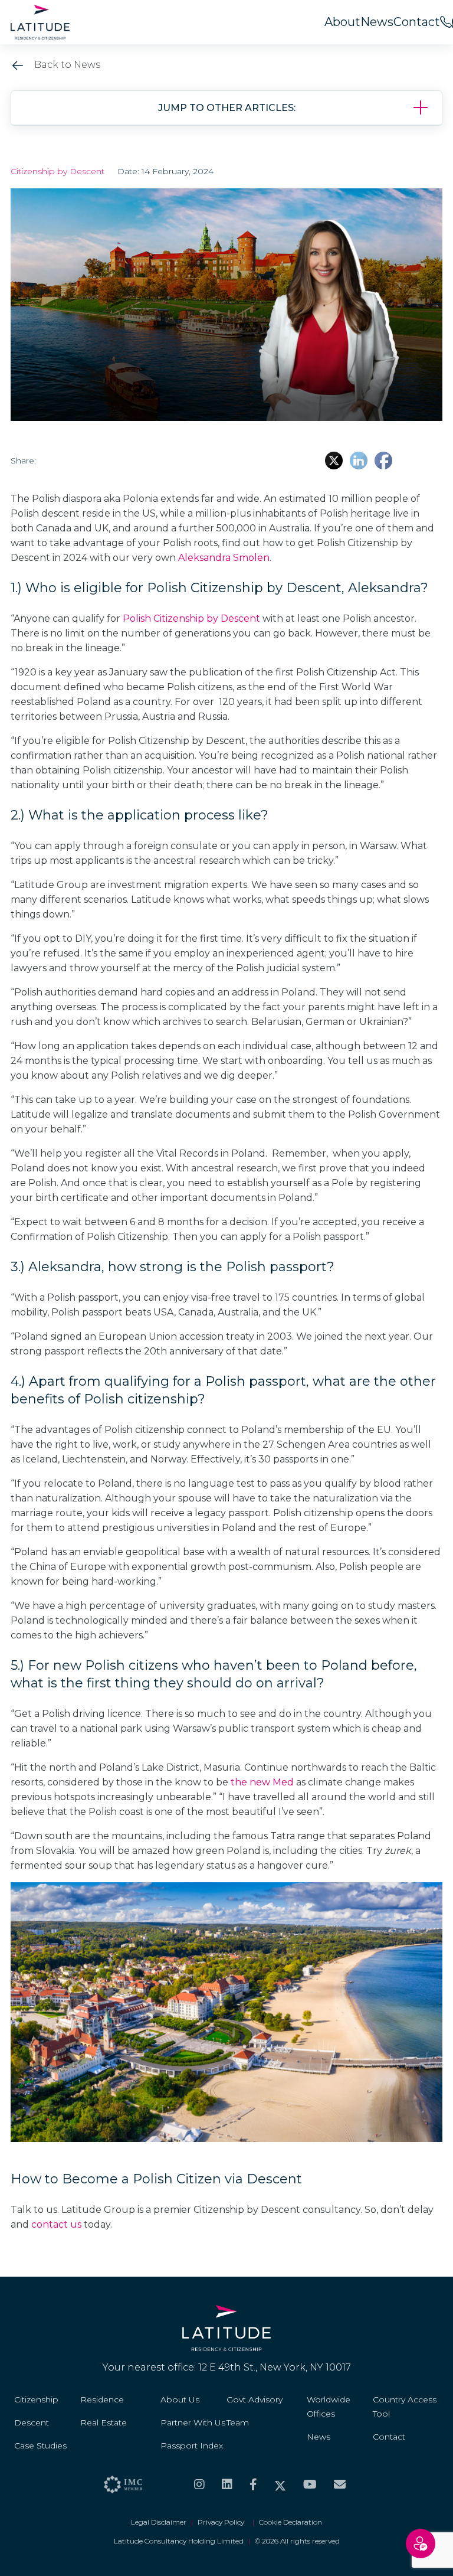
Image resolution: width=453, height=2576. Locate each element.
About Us (180, 2399)
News (377, 22)
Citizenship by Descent (58, 171)
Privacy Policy (223, 2522)
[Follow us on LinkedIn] (227, 2484)
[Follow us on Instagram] (199, 2484)
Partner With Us (193, 2422)
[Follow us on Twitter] (280, 2484)
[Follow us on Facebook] (253, 2484)
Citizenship (36, 2399)
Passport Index (192, 2446)
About (342, 22)
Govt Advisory (255, 2399)
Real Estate (104, 2422)
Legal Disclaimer (159, 2522)
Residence (102, 2399)
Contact (417, 22)
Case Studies (40, 2446)
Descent (32, 2422)
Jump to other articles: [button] (227, 108)
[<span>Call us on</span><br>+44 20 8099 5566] (446, 22)
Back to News (66, 65)
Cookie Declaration (290, 2522)
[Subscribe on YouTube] (310, 2484)
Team (238, 2422)
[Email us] (340, 2484)
